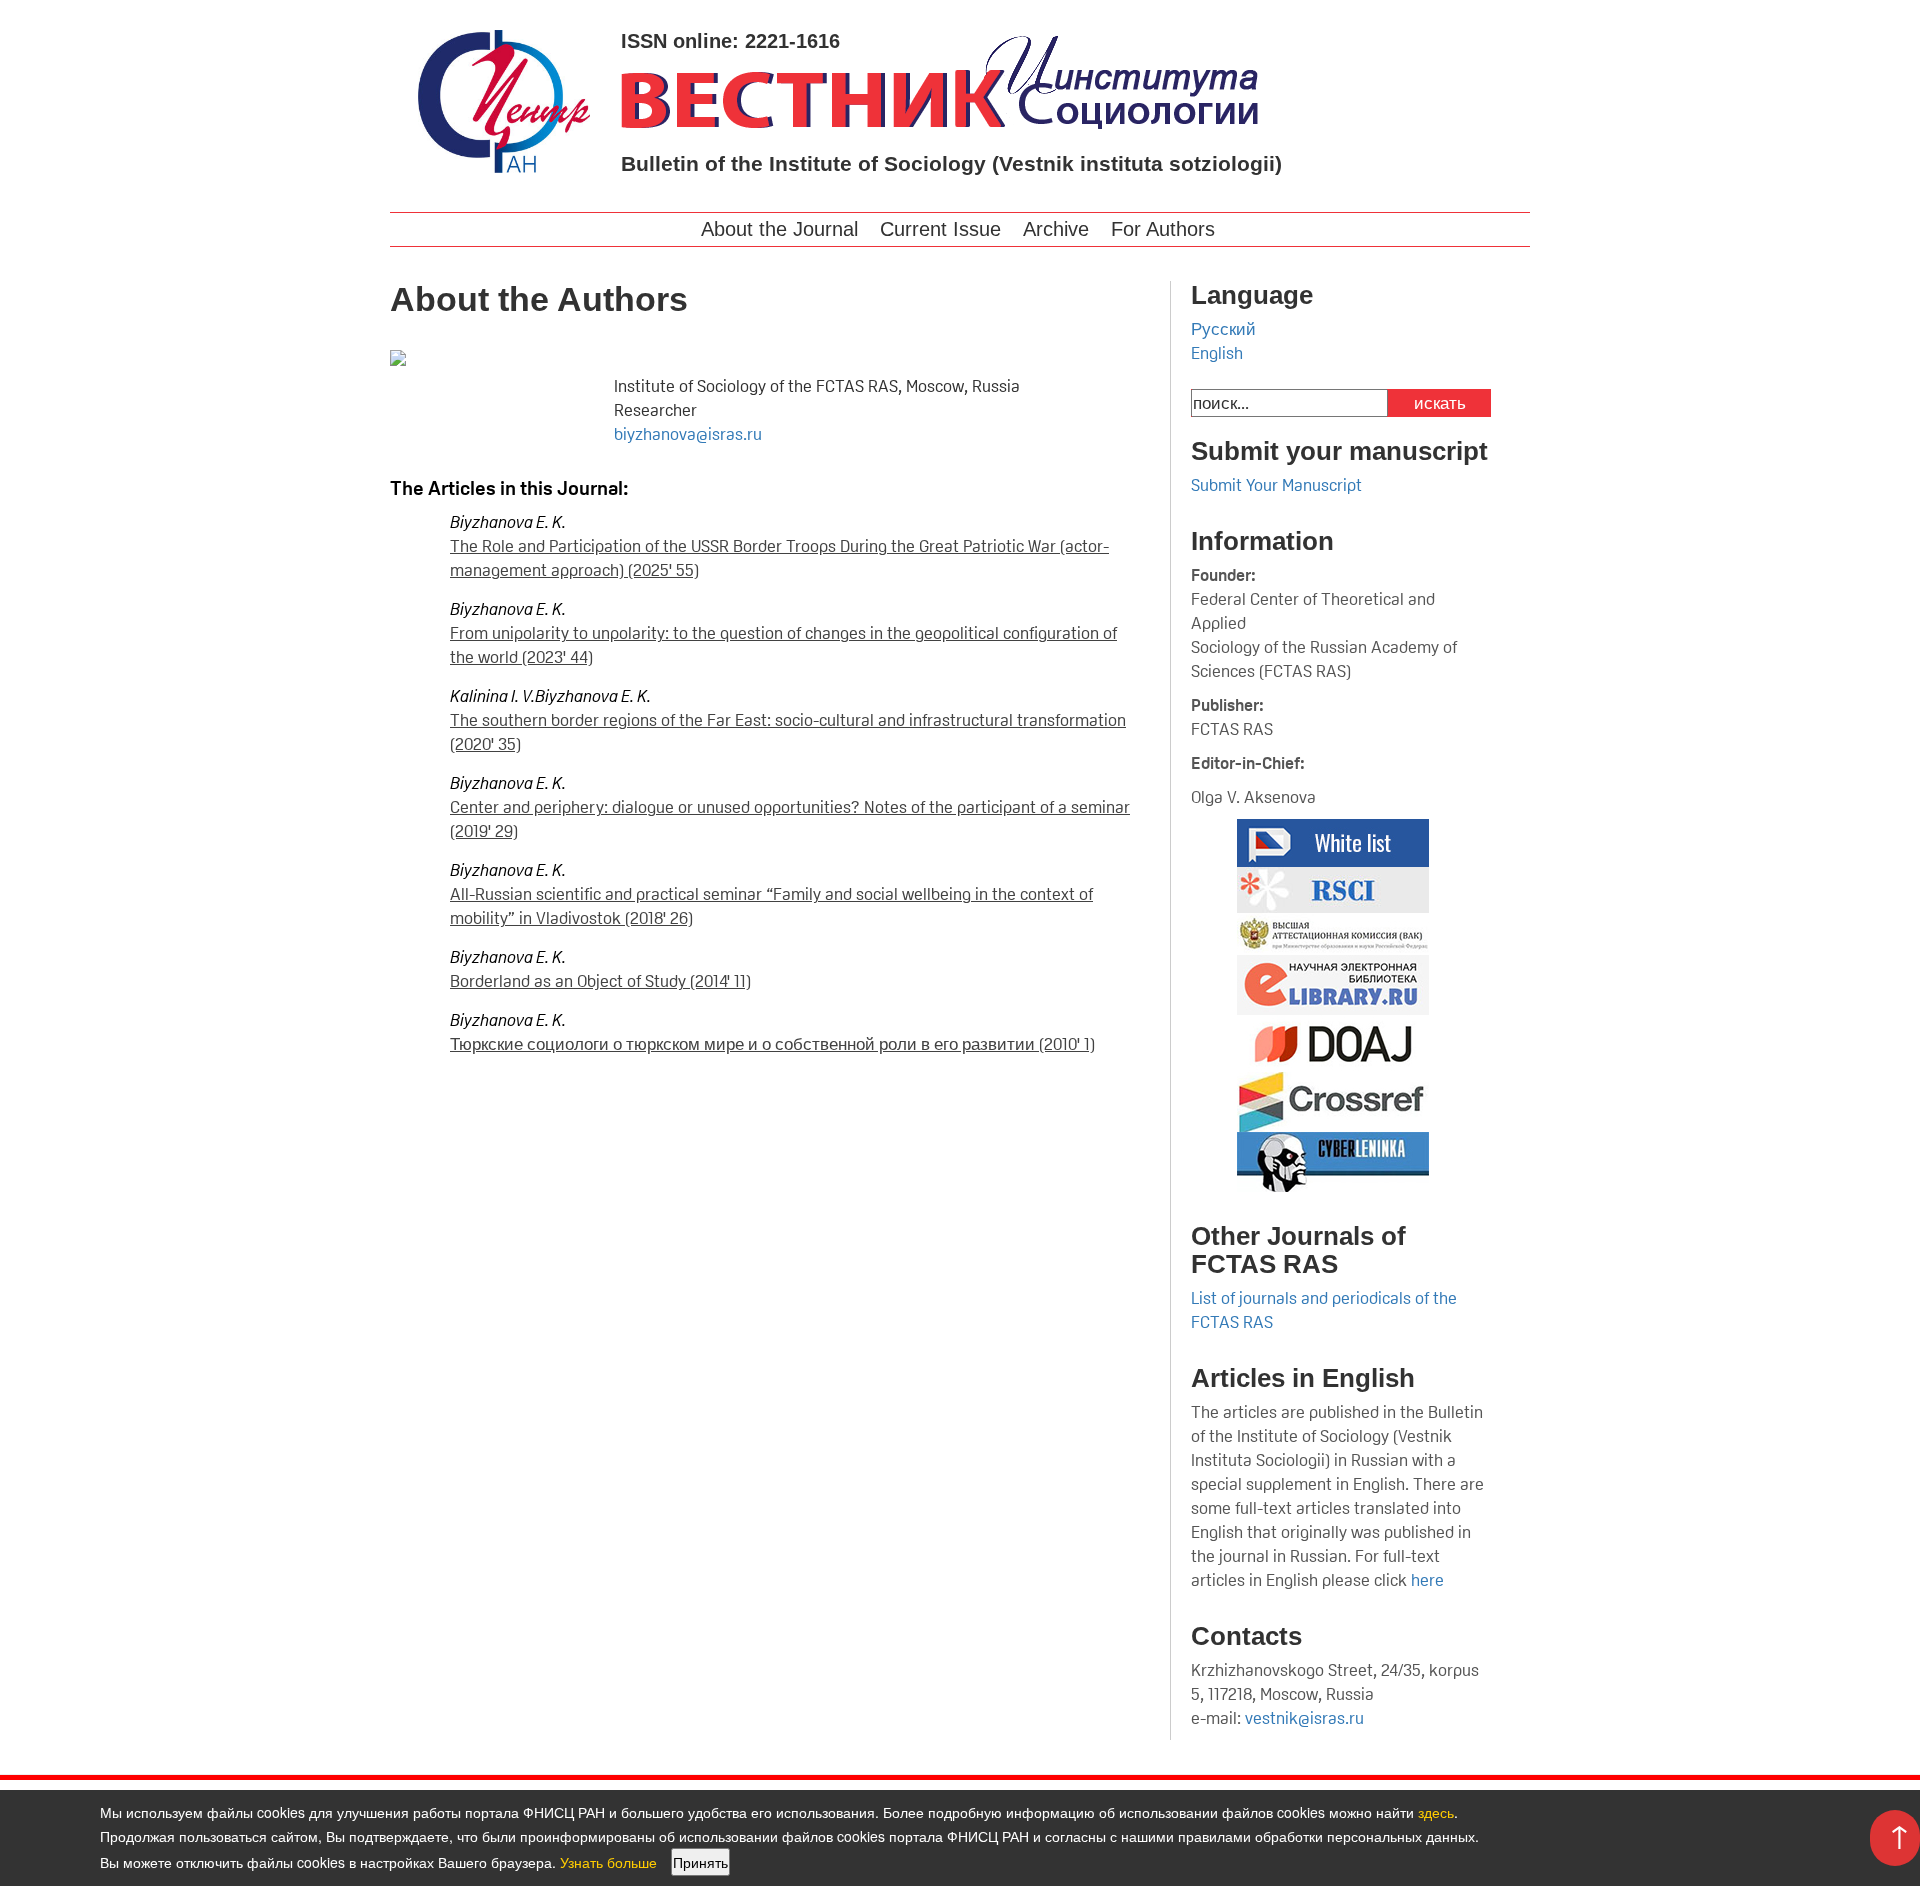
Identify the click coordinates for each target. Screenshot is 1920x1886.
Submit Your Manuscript (1276, 485)
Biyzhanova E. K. (508, 522)
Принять (700, 1862)
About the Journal (779, 229)
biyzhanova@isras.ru (688, 434)
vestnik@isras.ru (1304, 1718)
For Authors (1163, 229)
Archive (1056, 229)
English (1217, 353)
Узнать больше (608, 1862)
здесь (1436, 1812)
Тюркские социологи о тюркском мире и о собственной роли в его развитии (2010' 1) (772, 1044)
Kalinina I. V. (492, 696)
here (1429, 1580)
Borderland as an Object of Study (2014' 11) (600, 981)
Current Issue (940, 229)
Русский (1223, 329)
